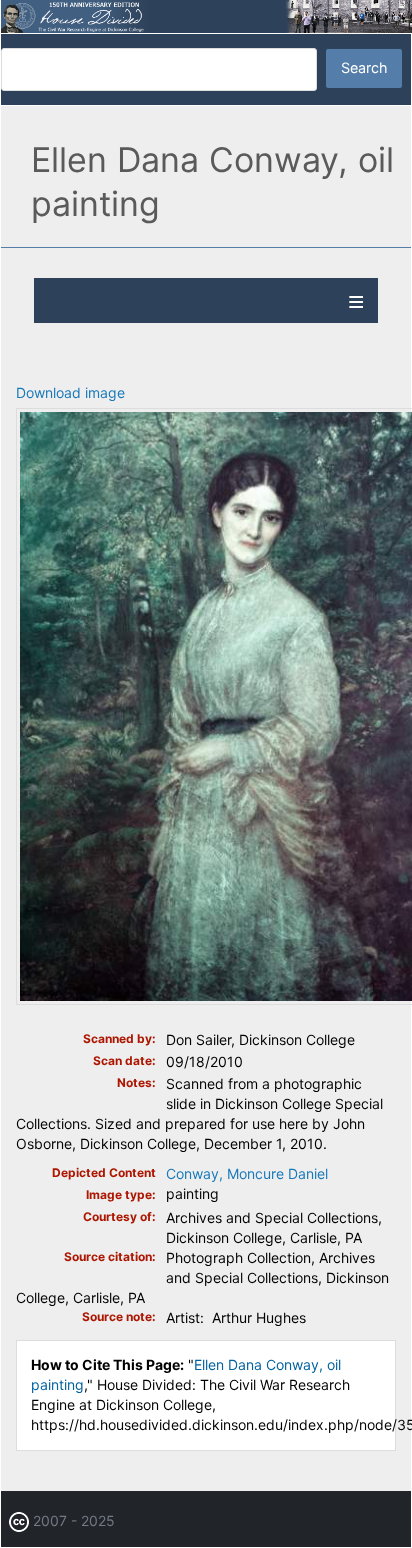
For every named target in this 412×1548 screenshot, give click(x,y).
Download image (70, 392)
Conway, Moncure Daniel (247, 1173)
